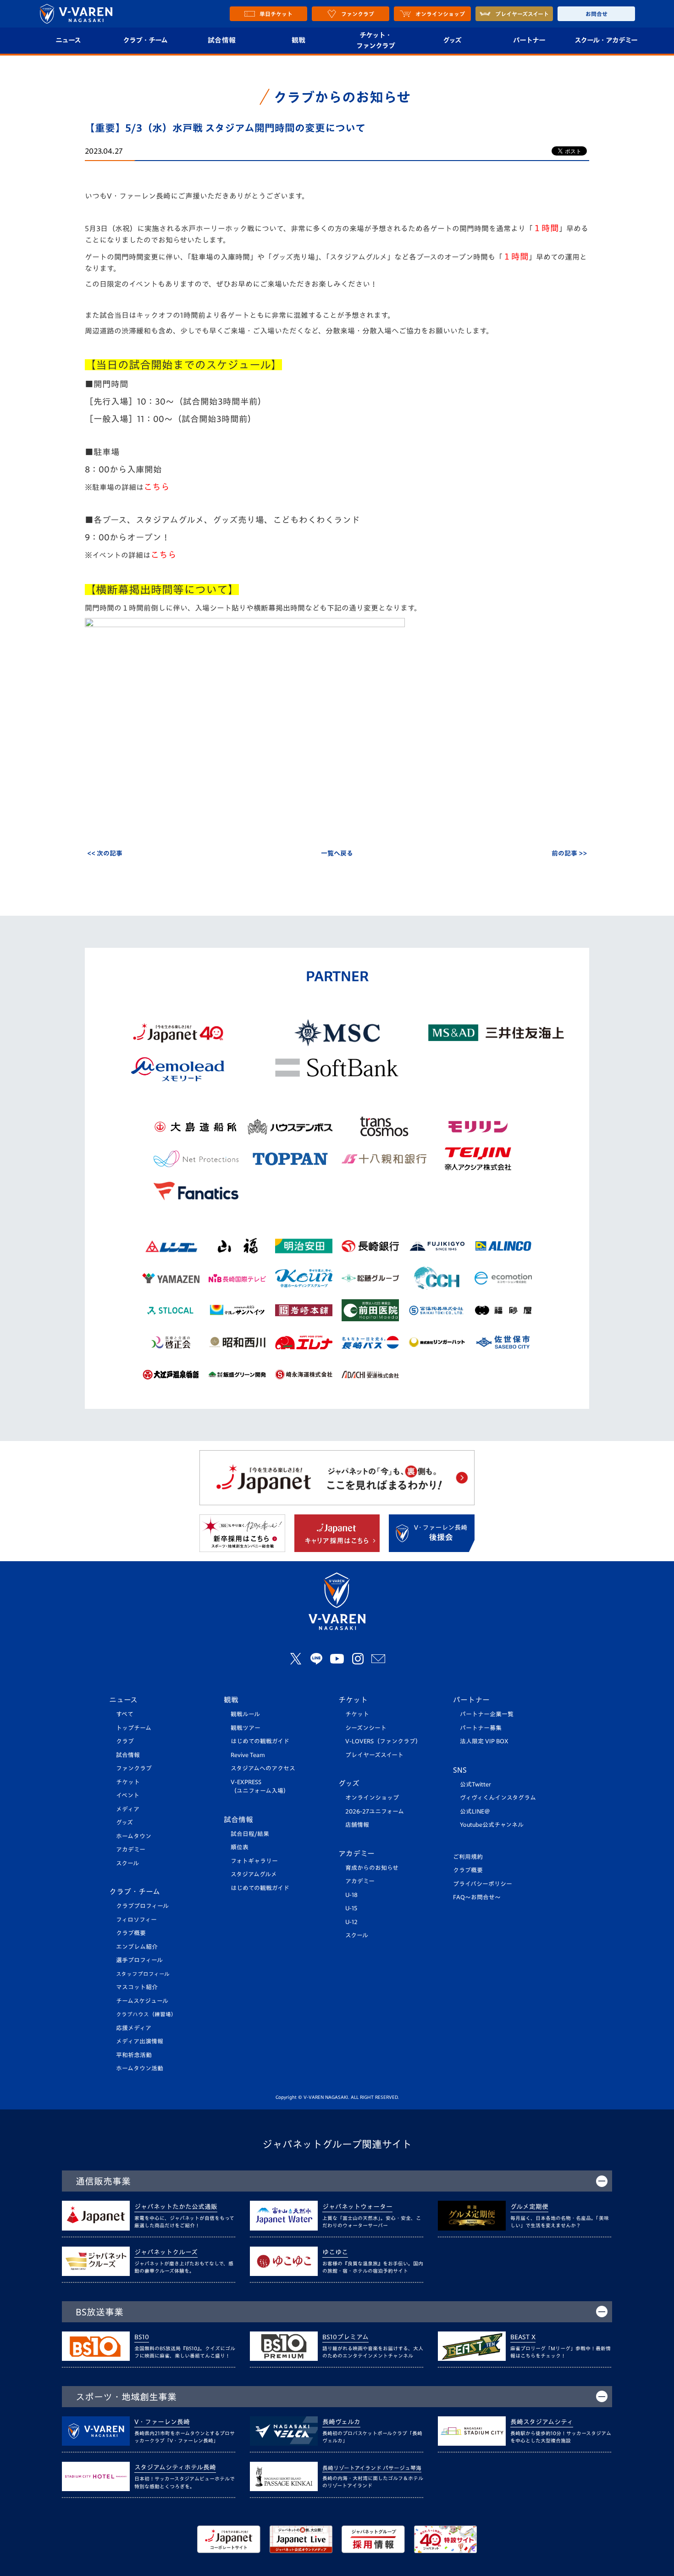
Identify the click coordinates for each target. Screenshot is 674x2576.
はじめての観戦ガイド (260, 1741)
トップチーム (134, 1728)
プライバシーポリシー (483, 1884)
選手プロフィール (139, 1960)
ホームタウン (134, 1836)
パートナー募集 (481, 1728)
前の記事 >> (569, 853)
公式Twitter (475, 1784)
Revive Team (248, 1755)
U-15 (351, 1908)
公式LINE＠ (475, 1811)
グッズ (452, 40)
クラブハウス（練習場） (146, 2014)
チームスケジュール (142, 2001)
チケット (128, 1782)
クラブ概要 (131, 1933)
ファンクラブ (134, 1768)
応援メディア (134, 2028)
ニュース (68, 40)
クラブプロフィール (142, 1906)
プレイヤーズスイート (374, 1755)
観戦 (299, 40)
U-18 (351, 1895)
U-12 (351, 1922)
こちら (157, 487)
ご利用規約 (468, 1857)
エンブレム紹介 (137, 1947)
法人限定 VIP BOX (484, 1741)
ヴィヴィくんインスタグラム (498, 1798)
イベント (128, 1795)
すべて (125, 1714)
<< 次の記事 (105, 853)
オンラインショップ (372, 1798)
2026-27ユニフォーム (375, 1811)
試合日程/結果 (250, 1834)
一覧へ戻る (337, 853)
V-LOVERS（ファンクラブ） (383, 1741)
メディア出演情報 (140, 2041)
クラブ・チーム (145, 40)
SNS (460, 1770)
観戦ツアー (246, 1728)
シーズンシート (366, 1728)
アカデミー (131, 1850)
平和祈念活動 (134, 2055)
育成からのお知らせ (372, 1868)
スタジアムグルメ (254, 1874)
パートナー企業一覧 (487, 1714)
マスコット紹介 (137, 1987)
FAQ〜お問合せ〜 (477, 1897)
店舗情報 (357, 1825)
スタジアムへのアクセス (263, 1768)
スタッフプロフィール (143, 1974)
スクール (127, 1863)
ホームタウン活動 (140, 2068)
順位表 (240, 1847)
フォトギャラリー (254, 1861)
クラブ (125, 1741)
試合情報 (222, 40)
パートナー (529, 40)
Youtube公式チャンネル (492, 1825)
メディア (128, 1809)
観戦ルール (245, 1714)
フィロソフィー (136, 1920)
